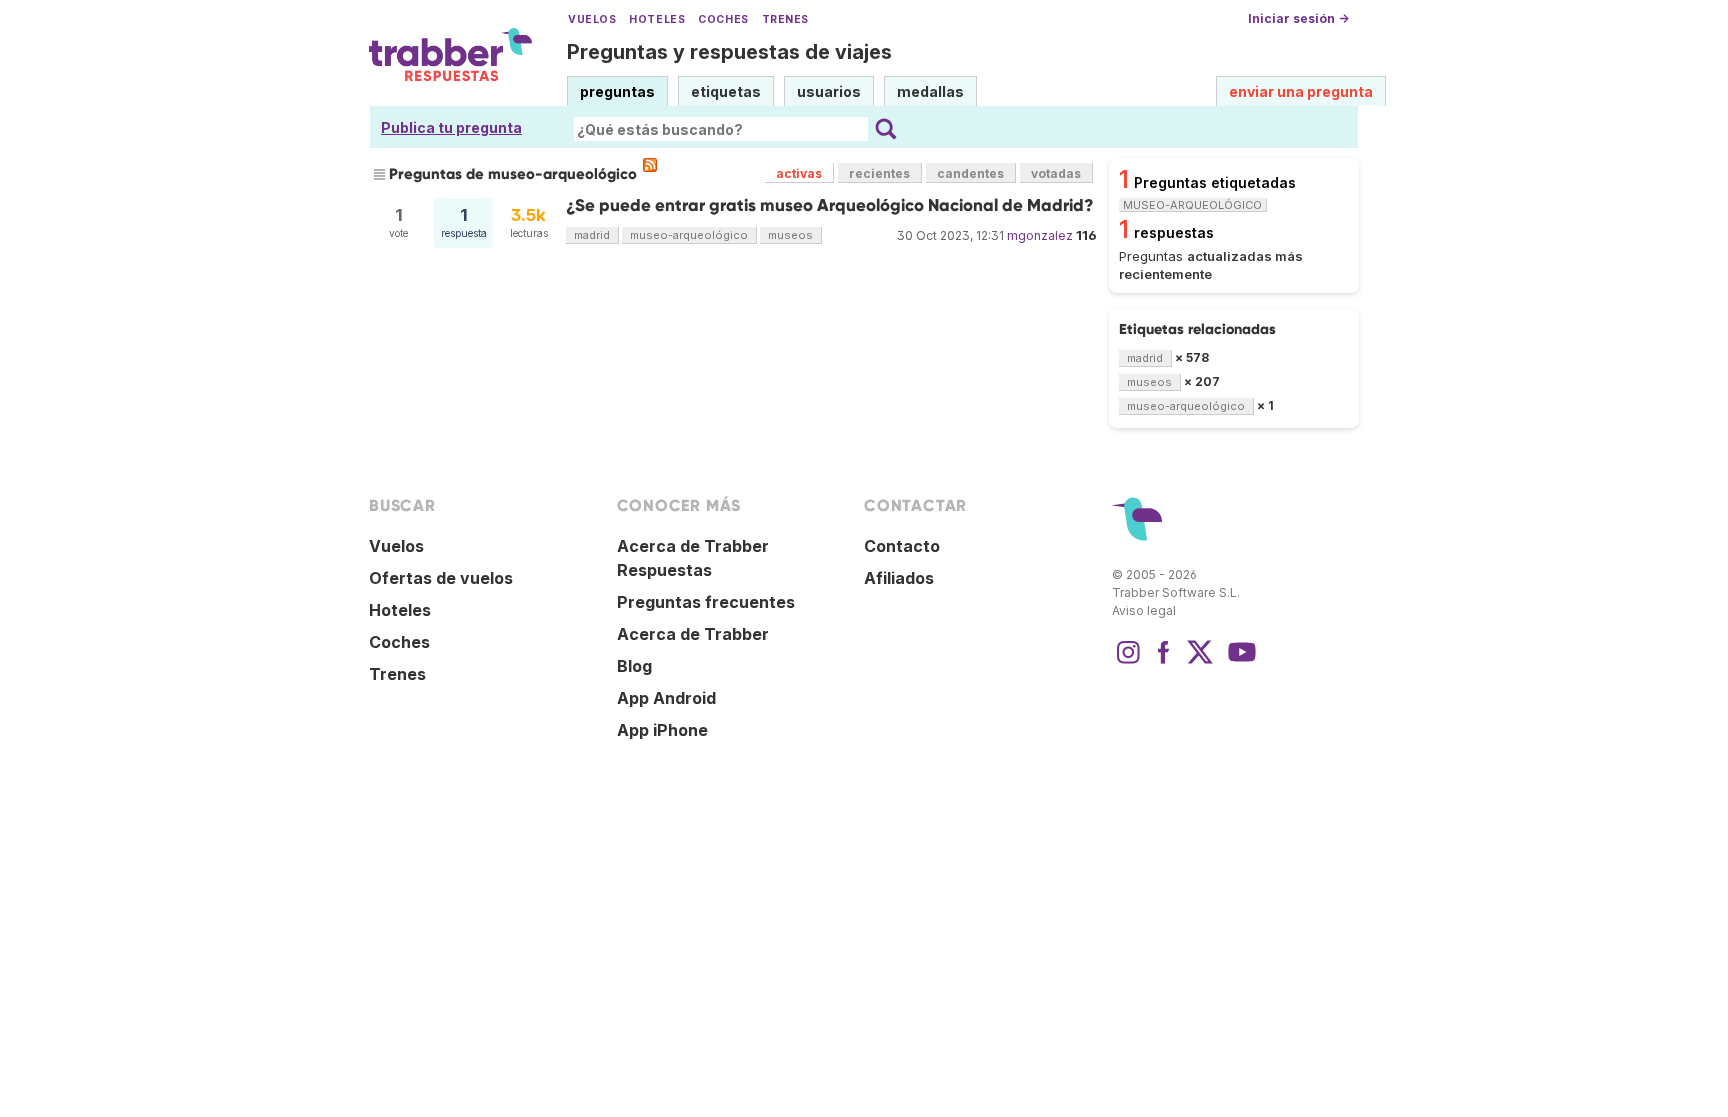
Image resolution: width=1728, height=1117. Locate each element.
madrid (592, 235)
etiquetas (726, 91)
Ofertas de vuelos (441, 578)
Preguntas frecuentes (706, 602)
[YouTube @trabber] (1239, 662)
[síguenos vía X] (1200, 662)
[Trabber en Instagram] (1128, 662)
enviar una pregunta (1301, 91)
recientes (879, 173)
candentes (970, 173)
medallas (930, 91)
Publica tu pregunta (451, 127)
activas (799, 173)
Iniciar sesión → (1298, 18)
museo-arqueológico (689, 235)
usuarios (829, 91)
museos (790, 235)
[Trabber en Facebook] (1164, 662)
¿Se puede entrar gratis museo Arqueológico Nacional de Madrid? (830, 205)
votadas (1056, 173)
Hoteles (657, 19)
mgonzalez (1040, 235)
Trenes (785, 19)
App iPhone (662, 730)
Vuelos (592, 19)
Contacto (902, 546)
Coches (723, 19)
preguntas (617, 91)
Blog (634, 666)
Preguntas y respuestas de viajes (729, 52)
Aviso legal (1144, 610)
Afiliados (899, 578)
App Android (666, 698)
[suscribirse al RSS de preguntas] (650, 165)
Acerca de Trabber (693, 634)
